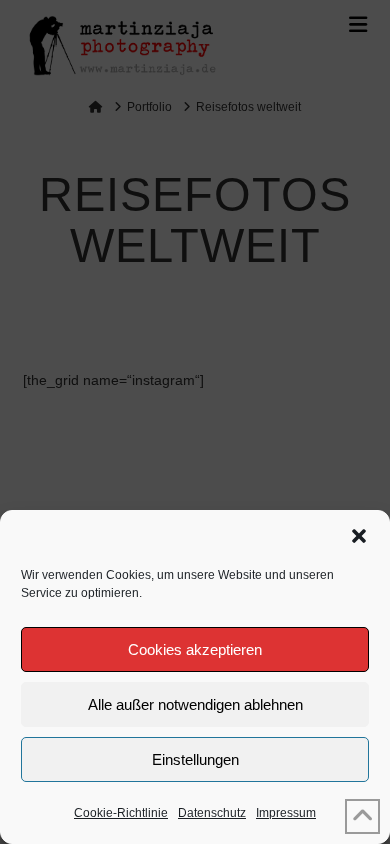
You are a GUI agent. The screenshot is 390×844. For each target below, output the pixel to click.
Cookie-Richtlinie (121, 813)
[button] (359, 536)
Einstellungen (195, 759)
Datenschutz (212, 813)
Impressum (286, 813)
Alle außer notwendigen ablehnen (195, 704)
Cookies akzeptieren (195, 649)
